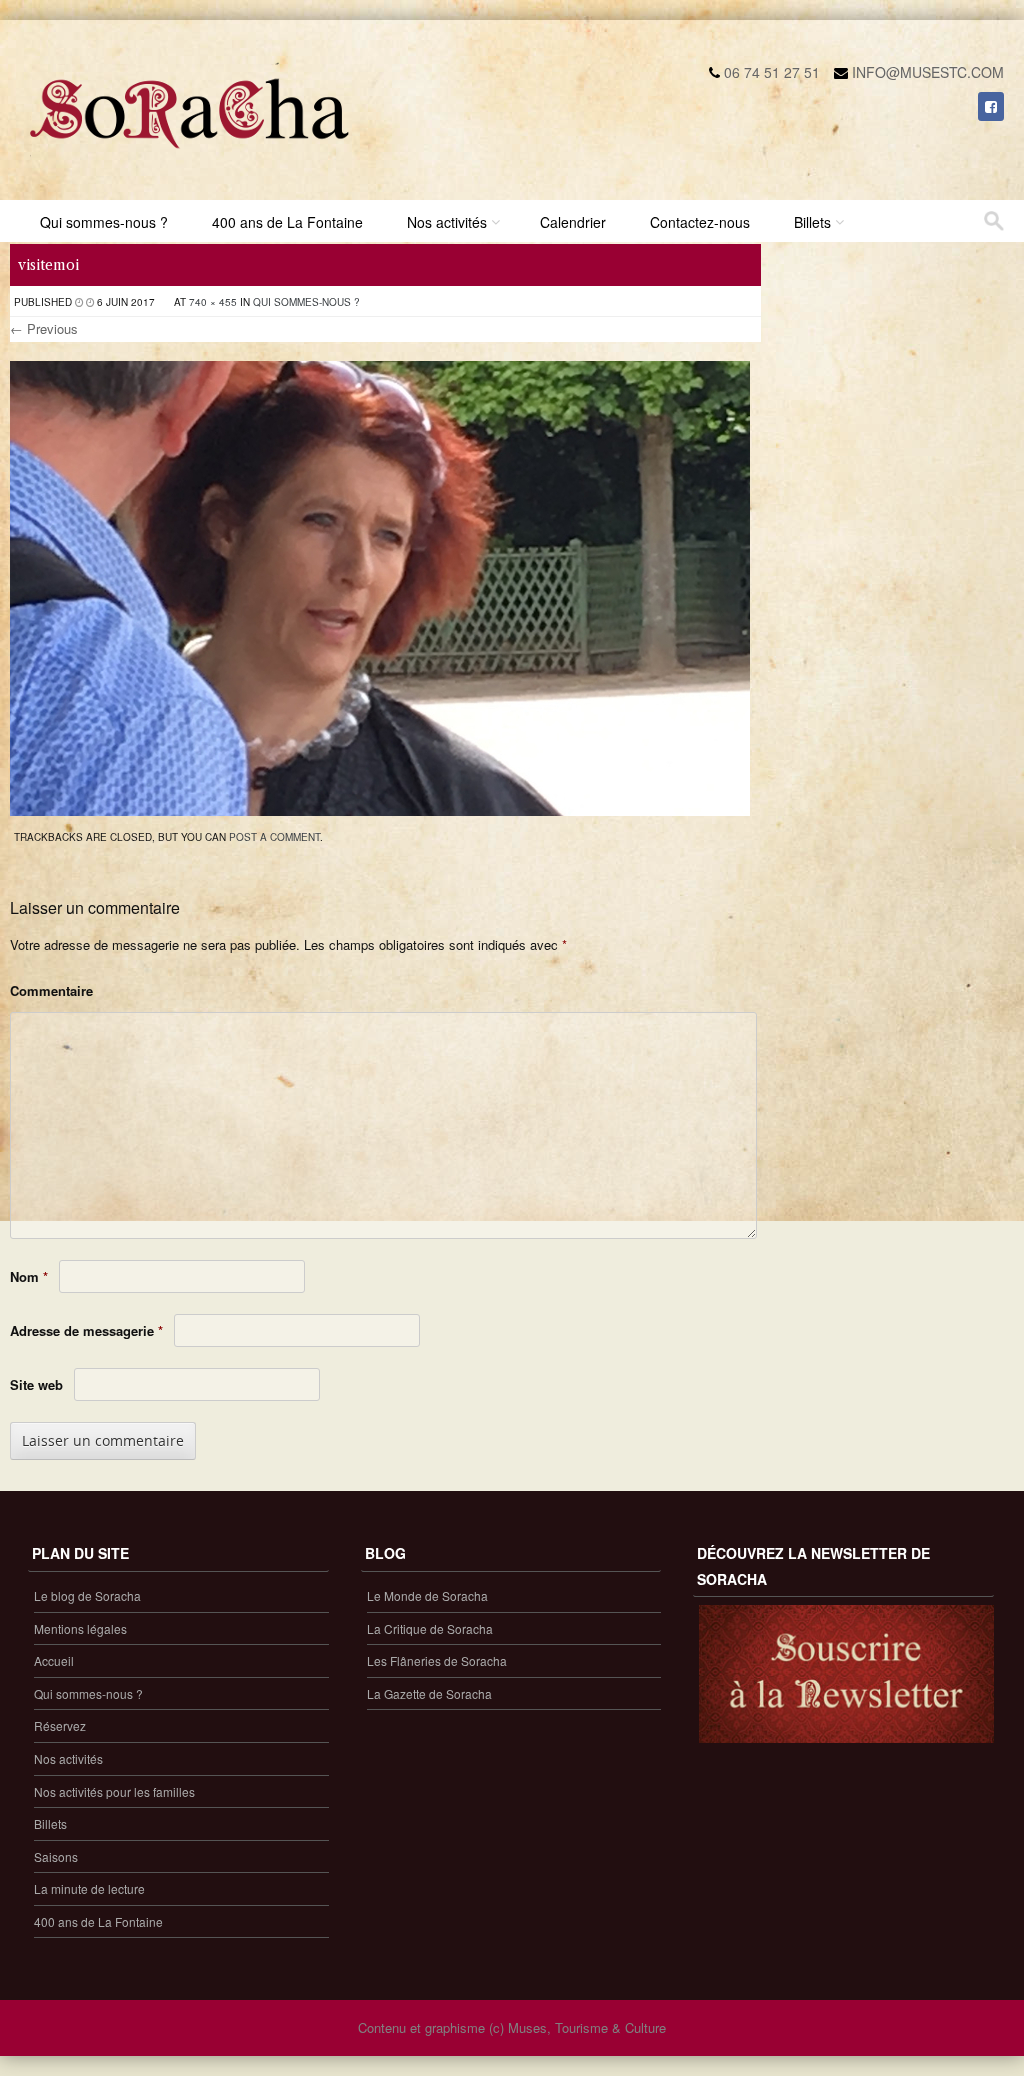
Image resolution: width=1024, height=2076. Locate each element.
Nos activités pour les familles (114, 1791)
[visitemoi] (380, 810)
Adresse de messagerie (86, 1330)
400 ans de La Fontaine (287, 222)
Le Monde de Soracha (427, 1595)
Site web (36, 1384)
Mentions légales (80, 1628)
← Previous (44, 328)
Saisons (56, 1856)
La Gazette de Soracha (429, 1693)
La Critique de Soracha (430, 1628)
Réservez (60, 1725)
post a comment (274, 837)
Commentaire (51, 990)
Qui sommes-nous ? (104, 222)
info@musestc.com (928, 72)
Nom (29, 1276)
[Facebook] (991, 106)
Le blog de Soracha (87, 1595)
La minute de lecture (89, 1888)
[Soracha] (190, 156)
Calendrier (573, 222)
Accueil (54, 1660)
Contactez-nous (700, 222)
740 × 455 (213, 302)
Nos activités (447, 222)
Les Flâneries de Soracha (437, 1660)
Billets (812, 222)
